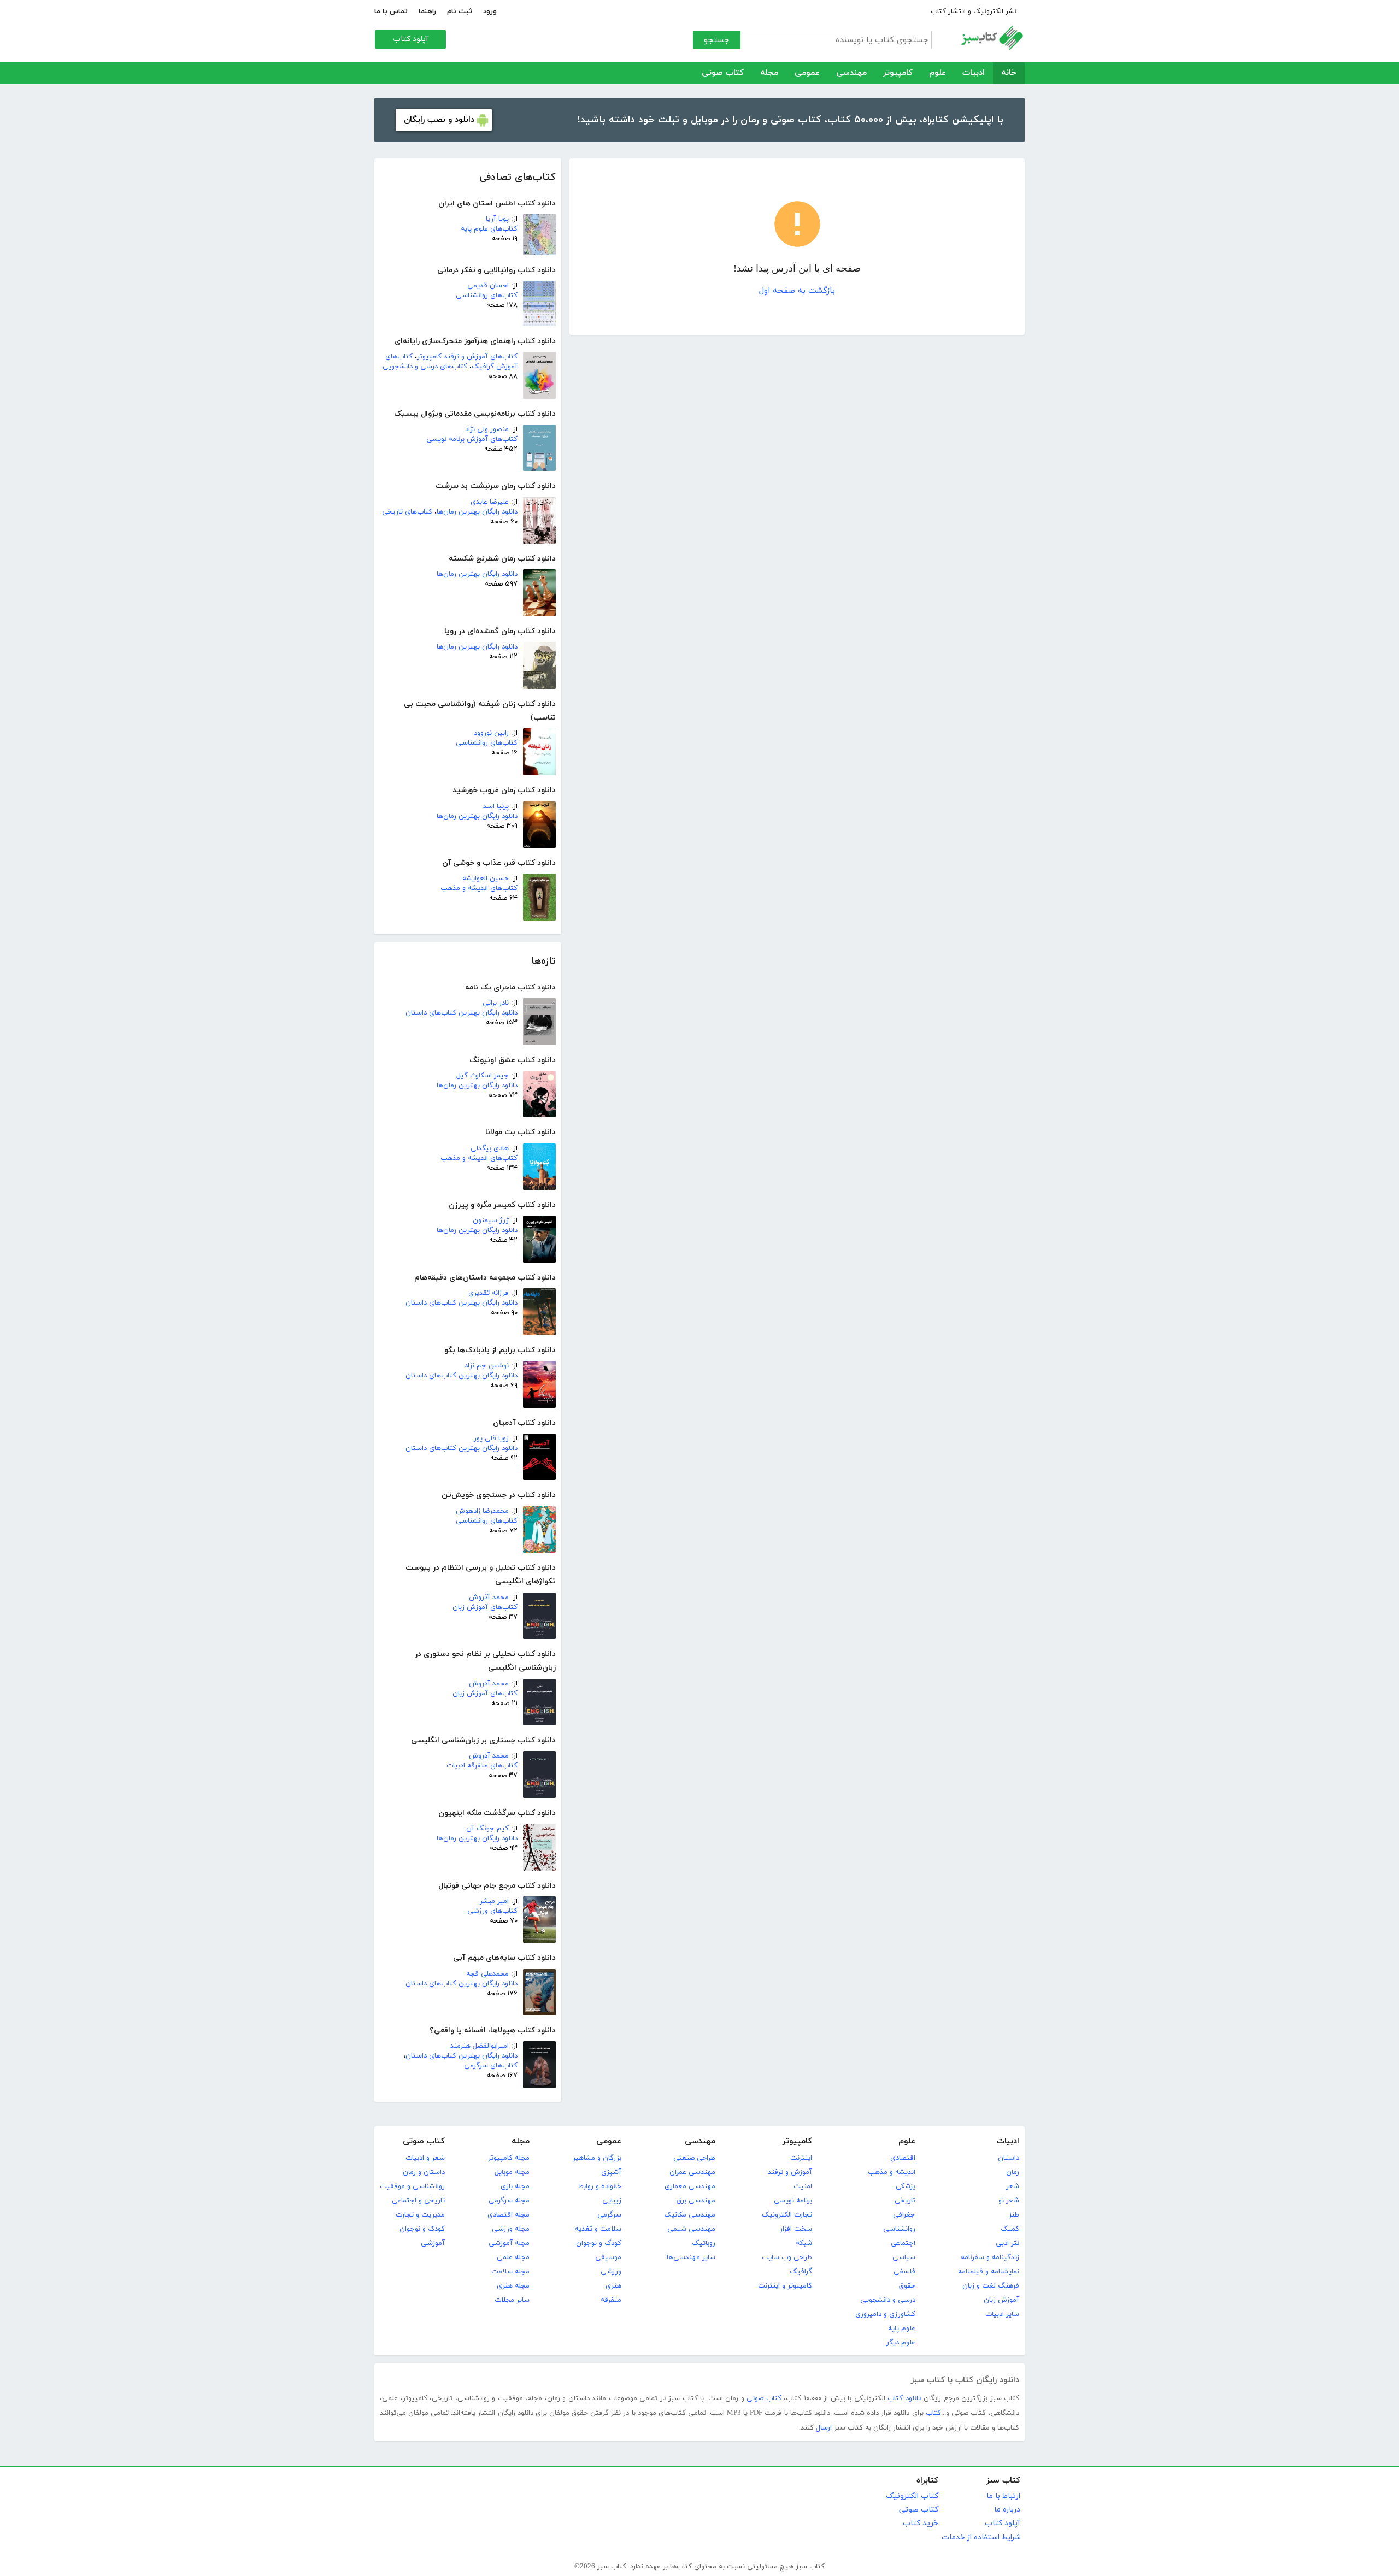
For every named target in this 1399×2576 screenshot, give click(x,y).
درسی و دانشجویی (888, 2300)
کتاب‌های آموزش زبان (485, 1607)
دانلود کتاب (904, 2398)
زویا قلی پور (491, 1439)
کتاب (933, 2413)
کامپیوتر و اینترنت (785, 2286)
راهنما (427, 11)
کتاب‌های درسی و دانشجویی (425, 367)
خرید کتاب (921, 2523)
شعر (1013, 2186)
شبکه (804, 2243)
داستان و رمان (424, 2172)
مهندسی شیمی (691, 2229)
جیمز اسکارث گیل (483, 1076)
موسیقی (608, 2257)
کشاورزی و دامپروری (885, 2314)
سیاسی (904, 2257)
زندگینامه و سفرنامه (990, 2257)
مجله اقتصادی (509, 2215)
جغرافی (904, 2215)
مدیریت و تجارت (420, 2215)
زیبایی (612, 2201)
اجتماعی (903, 2243)
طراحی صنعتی (694, 2158)
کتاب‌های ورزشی (492, 1911)
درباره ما (1007, 2510)
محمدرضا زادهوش (482, 1511)
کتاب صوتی (723, 73)
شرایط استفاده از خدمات (981, 2537)
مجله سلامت (510, 2272)
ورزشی (611, 2272)
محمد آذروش (489, 1598)
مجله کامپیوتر (509, 2158)
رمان (1013, 2172)
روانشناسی (899, 2229)
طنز (1014, 2215)
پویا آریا (497, 219)
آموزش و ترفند (790, 2172)
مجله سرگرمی (509, 2201)
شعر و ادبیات (425, 2158)
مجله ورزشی (511, 2229)
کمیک (1010, 2229)
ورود (490, 11)
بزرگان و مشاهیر (597, 2158)
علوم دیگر (901, 2343)
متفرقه (611, 2300)
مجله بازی (515, 2186)
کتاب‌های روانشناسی (487, 296)
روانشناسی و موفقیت (412, 2186)
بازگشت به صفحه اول (797, 291)
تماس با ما (391, 11)
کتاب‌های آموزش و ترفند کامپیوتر (467, 357)
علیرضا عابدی (490, 502)
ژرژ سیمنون (491, 1221)
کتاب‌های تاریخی (407, 512)
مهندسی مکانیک (690, 2215)
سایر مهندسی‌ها (691, 2257)
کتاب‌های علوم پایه (489, 229)
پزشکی (906, 2186)
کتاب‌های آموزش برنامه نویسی (472, 439)
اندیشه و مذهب (892, 2172)
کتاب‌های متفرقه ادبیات (482, 1766)
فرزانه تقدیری (489, 1293)
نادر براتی (496, 1003)
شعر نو (1009, 2201)
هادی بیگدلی (490, 1148)
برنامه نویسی (793, 2201)
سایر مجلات (512, 2300)
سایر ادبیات (1002, 2314)
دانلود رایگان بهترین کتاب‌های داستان (462, 1013)
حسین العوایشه (486, 879)
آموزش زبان (1001, 2300)
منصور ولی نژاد (487, 429)
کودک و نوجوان (599, 2243)
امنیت (803, 2186)
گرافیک (801, 2272)
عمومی (807, 73)
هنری (613, 2286)
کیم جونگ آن (487, 1829)
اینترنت (801, 2158)
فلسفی (904, 2272)
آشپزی (611, 2172)
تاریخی (905, 2201)
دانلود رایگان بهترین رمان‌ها (477, 512)
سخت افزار (796, 2229)
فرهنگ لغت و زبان (991, 2286)
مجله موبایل (512, 2172)
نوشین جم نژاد (487, 1366)
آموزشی (433, 2243)
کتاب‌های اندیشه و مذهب (479, 888)
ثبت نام (460, 11)
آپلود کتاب (411, 39)
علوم (937, 73)
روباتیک (704, 2243)
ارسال (824, 2428)
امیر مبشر (494, 1901)
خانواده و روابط (600, 2186)
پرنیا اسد (496, 806)
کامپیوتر (898, 73)
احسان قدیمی (488, 286)
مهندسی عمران (692, 2172)
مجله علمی (513, 2257)
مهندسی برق (696, 2201)
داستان (1009, 2158)
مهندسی (851, 73)
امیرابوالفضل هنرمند (480, 2046)
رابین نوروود (491, 733)
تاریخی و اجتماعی (418, 2201)
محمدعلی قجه (487, 1974)
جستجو (717, 40)
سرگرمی (609, 2215)
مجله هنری (513, 2286)
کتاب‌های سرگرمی (491, 2066)
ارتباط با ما (1003, 2496)
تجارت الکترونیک (787, 2215)
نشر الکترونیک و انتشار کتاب (974, 11)
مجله (769, 73)
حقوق (907, 2286)
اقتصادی (903, 2158)
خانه (1009, 73)
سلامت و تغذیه (598, 2229)
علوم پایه (902, 2329)
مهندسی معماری (690, 2186)
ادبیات (974, 73)
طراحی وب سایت (787, 2257)
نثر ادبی (1007, 2243)
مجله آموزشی (509, 2243)
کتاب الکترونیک (912, 2496)
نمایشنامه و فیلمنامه (989, 2272)
